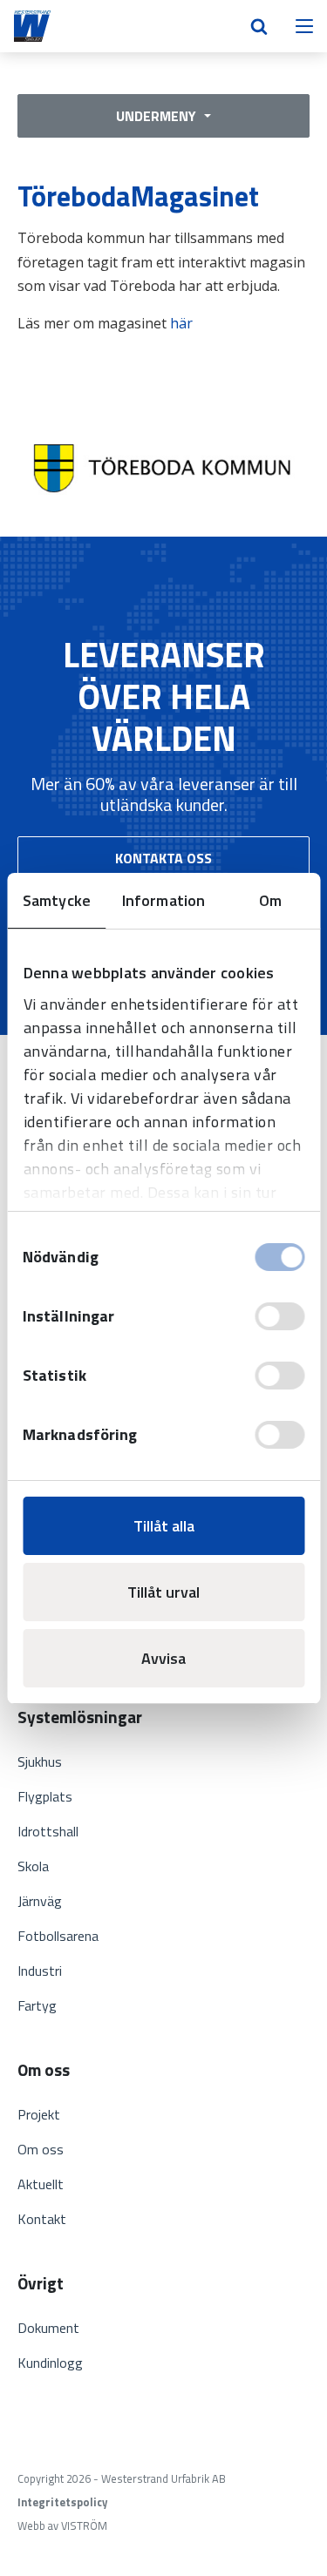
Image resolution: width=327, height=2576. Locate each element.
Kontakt (42, 2219)
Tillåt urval (163, 1592)
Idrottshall (48, 1831)
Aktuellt (41, 2184)
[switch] (279, 1316)
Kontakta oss (163, 858)
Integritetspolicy (62, 2502)
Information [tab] (163, 900)
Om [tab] (270, 900)
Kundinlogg (50, 2363)
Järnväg (40, 1901)
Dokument (48, 2328)
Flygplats (45, 1796)
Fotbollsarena (58, 1936)
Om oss (41, 2149)
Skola (33, 1866)
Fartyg (37, 2005)
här (181, 323)
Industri (40, 1971)
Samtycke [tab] (57, 900)
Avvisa (163, 1658)
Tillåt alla (164, 1526)
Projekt (39, 2114)
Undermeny (158, 116)
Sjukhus (40, 1761)
